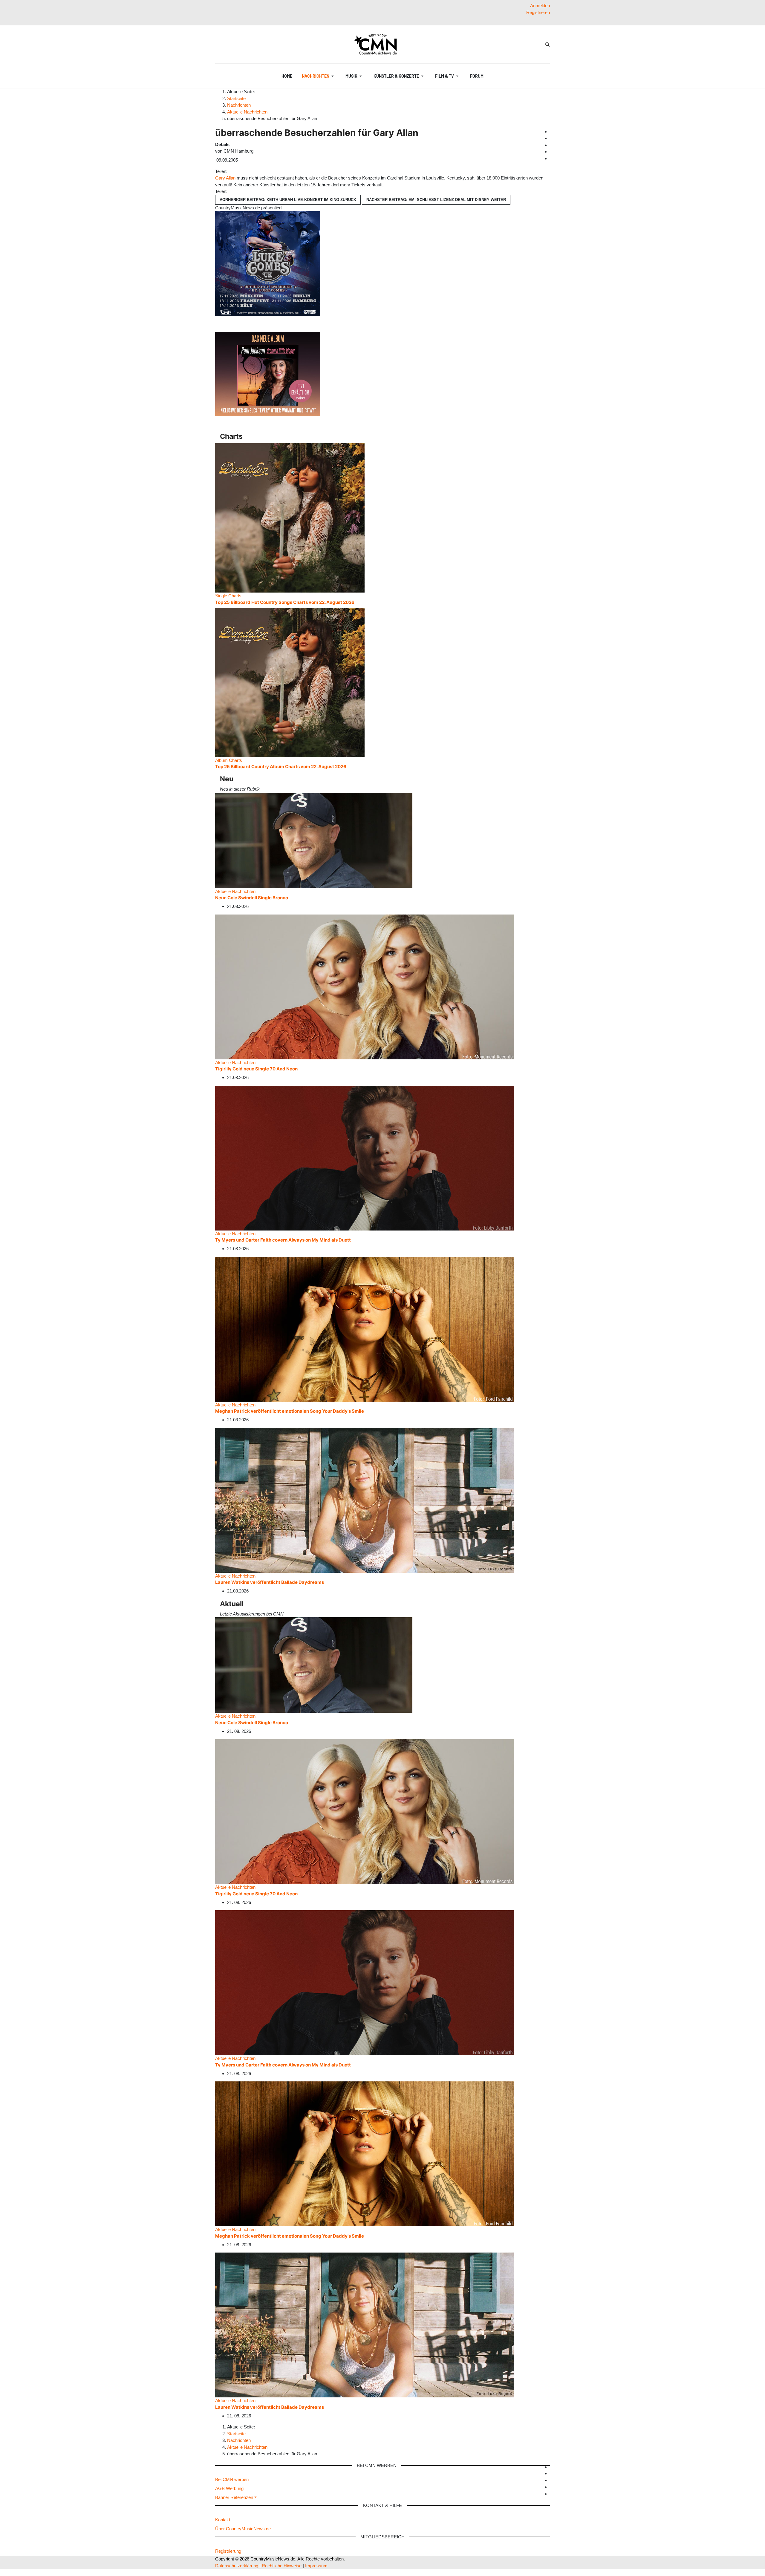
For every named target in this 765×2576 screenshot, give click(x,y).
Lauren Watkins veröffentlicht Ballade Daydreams (270, 1582)
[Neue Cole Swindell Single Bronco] (314, 840)
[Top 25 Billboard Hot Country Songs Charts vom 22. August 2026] (290, 517)
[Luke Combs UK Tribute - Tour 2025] (268, 263)
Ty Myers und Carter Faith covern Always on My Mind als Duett (283, 1240)
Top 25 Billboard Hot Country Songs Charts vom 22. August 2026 (285, 602)
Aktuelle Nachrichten (235, 891)
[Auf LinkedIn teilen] (239, 171)
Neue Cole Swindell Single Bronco (252, 898)
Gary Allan (225, 178)
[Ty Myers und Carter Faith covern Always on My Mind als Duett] (365, 1157)
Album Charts (229, 760)
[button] (319, 76)
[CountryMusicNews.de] (378, 45)
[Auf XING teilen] (237, 171)
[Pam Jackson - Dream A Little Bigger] (268, 374)
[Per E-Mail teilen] (241, 171)
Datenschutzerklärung (237, 2566)
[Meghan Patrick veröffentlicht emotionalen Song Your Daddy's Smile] (365, 1329)
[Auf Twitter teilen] (232, 171)
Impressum (316, 2566)
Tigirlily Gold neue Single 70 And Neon (256, 1069)
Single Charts (228, 596)
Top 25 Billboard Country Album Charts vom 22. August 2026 (281, 767)
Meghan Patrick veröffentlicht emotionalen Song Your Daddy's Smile (290, 1411)
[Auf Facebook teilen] (230, 171)
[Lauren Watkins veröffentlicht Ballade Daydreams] (365, 1500)
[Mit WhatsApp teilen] (235, 171)
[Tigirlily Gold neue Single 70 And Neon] (365, 986)
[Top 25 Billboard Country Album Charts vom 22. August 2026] (290, 682)
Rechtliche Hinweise (282, 2566)
